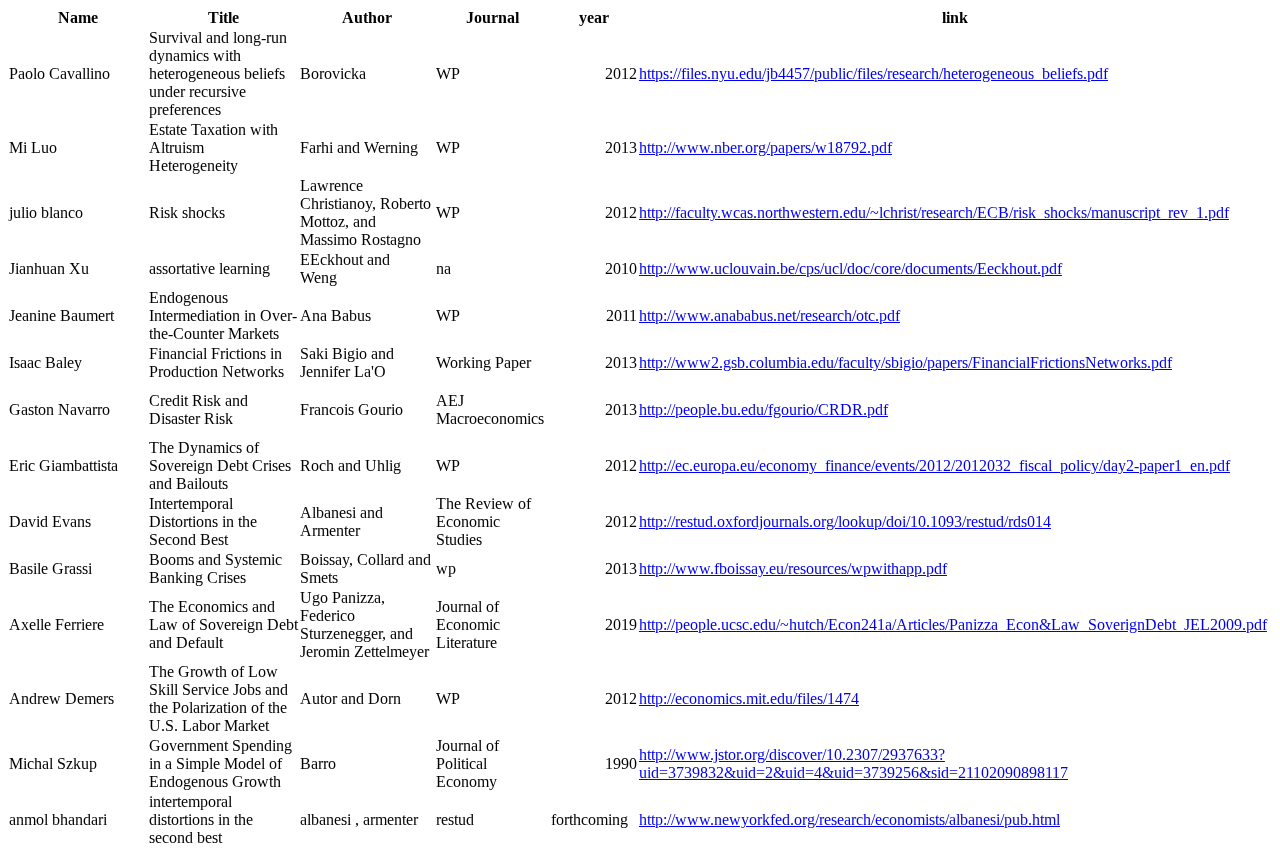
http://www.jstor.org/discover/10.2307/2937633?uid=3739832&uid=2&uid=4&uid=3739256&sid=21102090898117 (853, 763)
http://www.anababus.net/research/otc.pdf (769, 315)
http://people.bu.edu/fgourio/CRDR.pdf (763, 409)
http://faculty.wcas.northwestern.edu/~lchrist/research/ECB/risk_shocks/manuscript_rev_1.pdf (934, 212)
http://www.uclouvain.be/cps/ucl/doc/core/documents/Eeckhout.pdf (850, 268)
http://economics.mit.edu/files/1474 (749, 698)
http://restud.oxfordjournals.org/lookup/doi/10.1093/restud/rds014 (845, 521)
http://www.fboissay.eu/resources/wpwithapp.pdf (793, 568)
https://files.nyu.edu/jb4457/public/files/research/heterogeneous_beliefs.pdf (873, 73)
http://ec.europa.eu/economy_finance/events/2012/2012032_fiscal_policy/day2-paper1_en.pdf (934, 465)
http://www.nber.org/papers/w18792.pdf (765, 147)
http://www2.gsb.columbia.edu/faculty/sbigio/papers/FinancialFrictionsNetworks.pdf (905, 362)
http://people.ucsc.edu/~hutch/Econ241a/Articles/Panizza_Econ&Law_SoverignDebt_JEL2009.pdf (953, 624)
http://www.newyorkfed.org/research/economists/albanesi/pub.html (849, 819)
